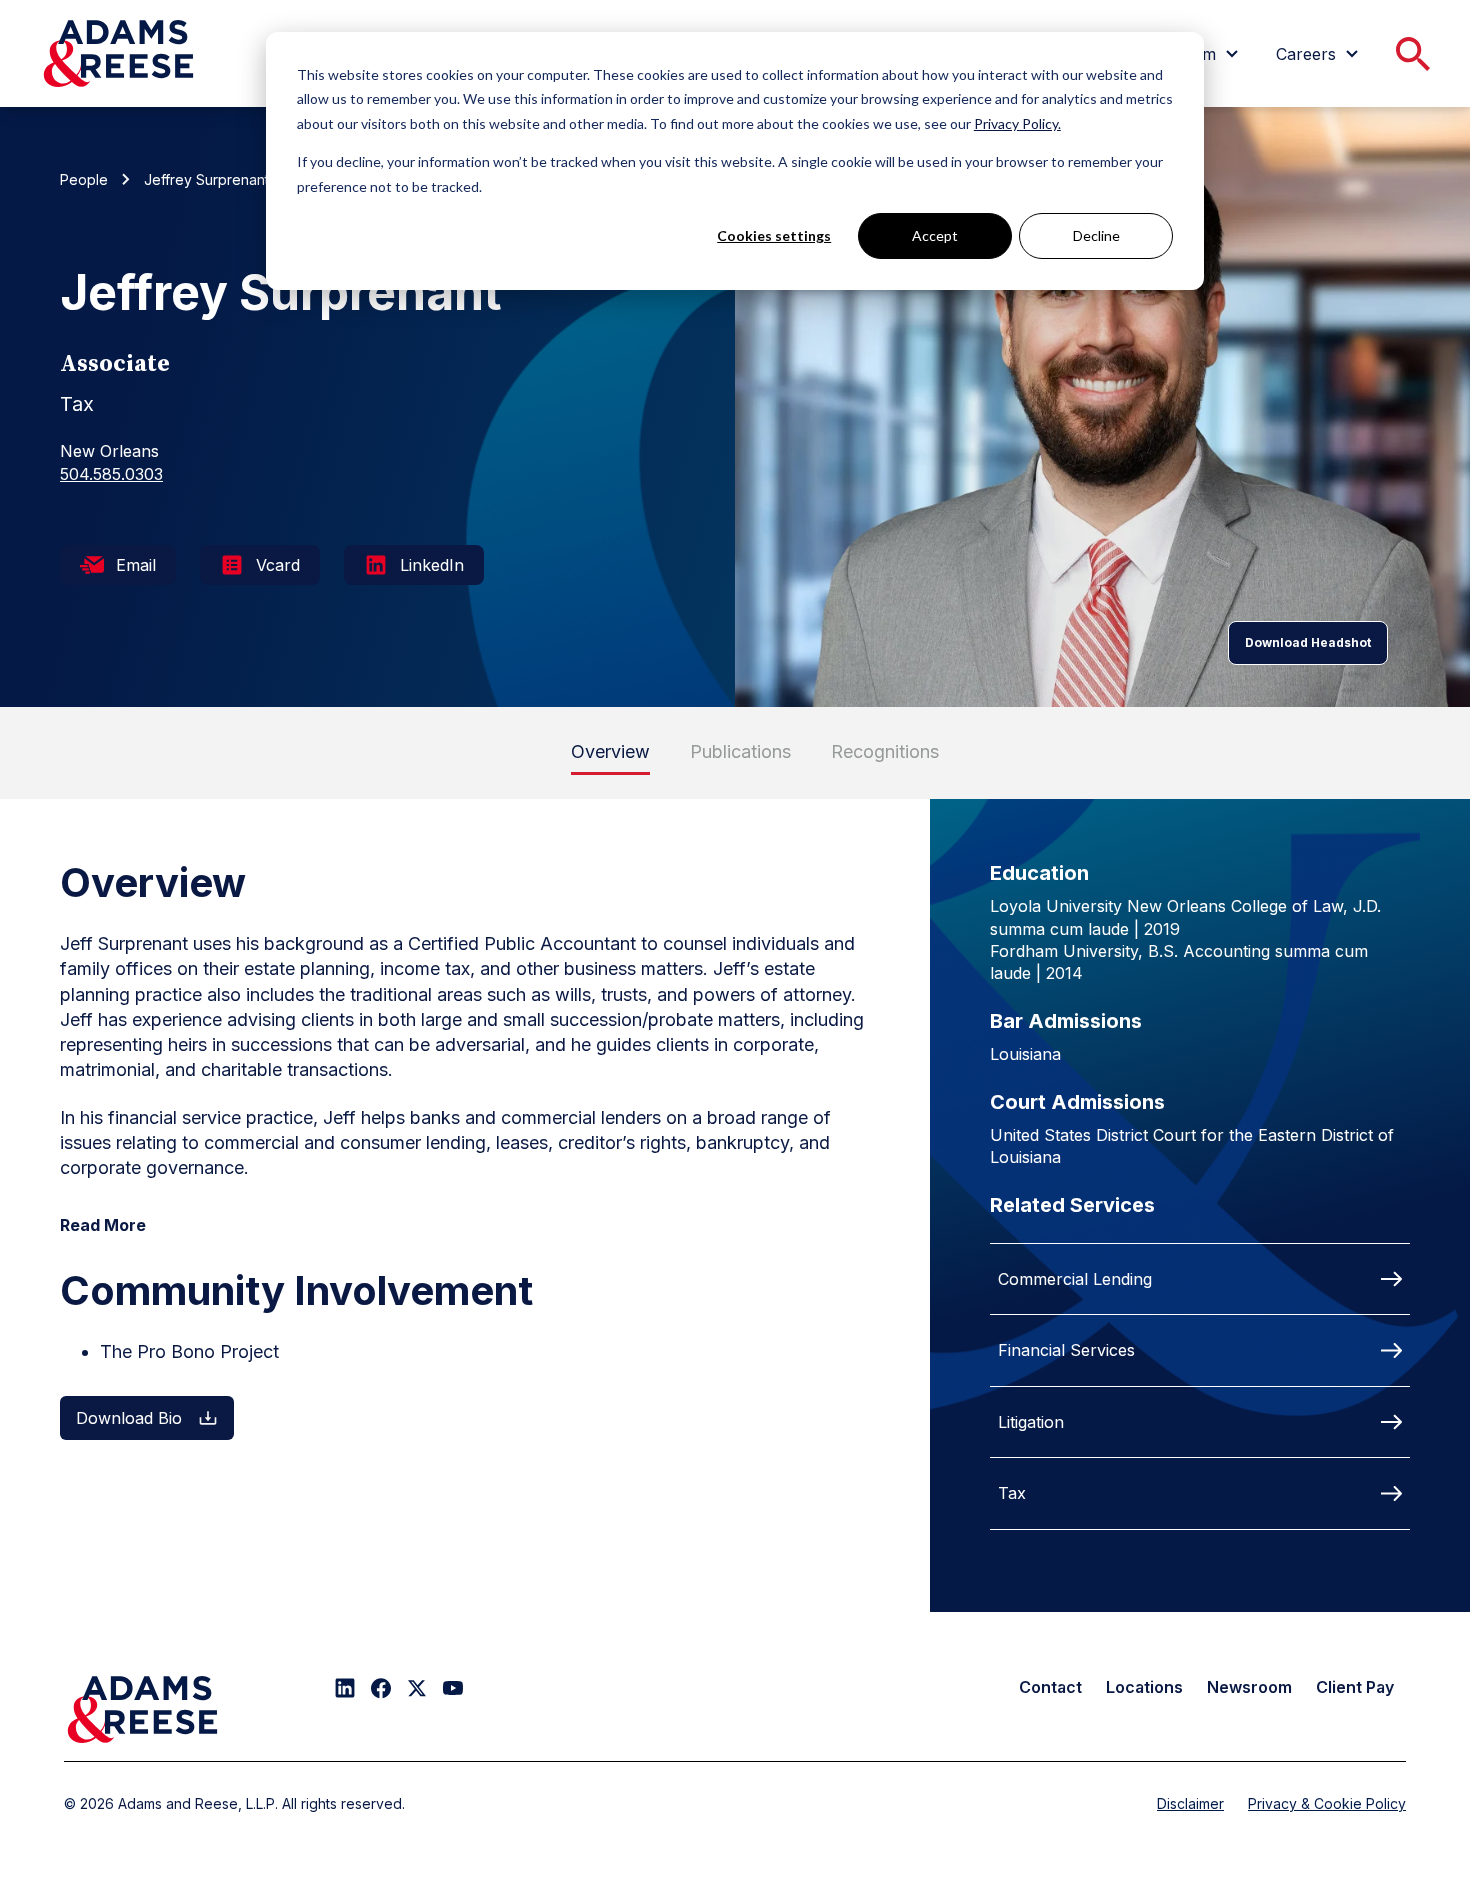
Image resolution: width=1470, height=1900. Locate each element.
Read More (103, 1225)
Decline (1096, 235)
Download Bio (129, 1418)
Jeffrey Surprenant (206, 179)
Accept (935, 235)
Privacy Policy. (1017, 123)
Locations (1144, 1687)
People (84, 179)
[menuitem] (1320, 54)
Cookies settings (774, 235)
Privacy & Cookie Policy (1327, 1803)
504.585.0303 (111, 474)
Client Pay (1355, 1687)
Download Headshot (1308, 642)
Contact (1050, 1687)
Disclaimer (1190, 1803)
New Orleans (109, 451)
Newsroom (1249, 1687)
